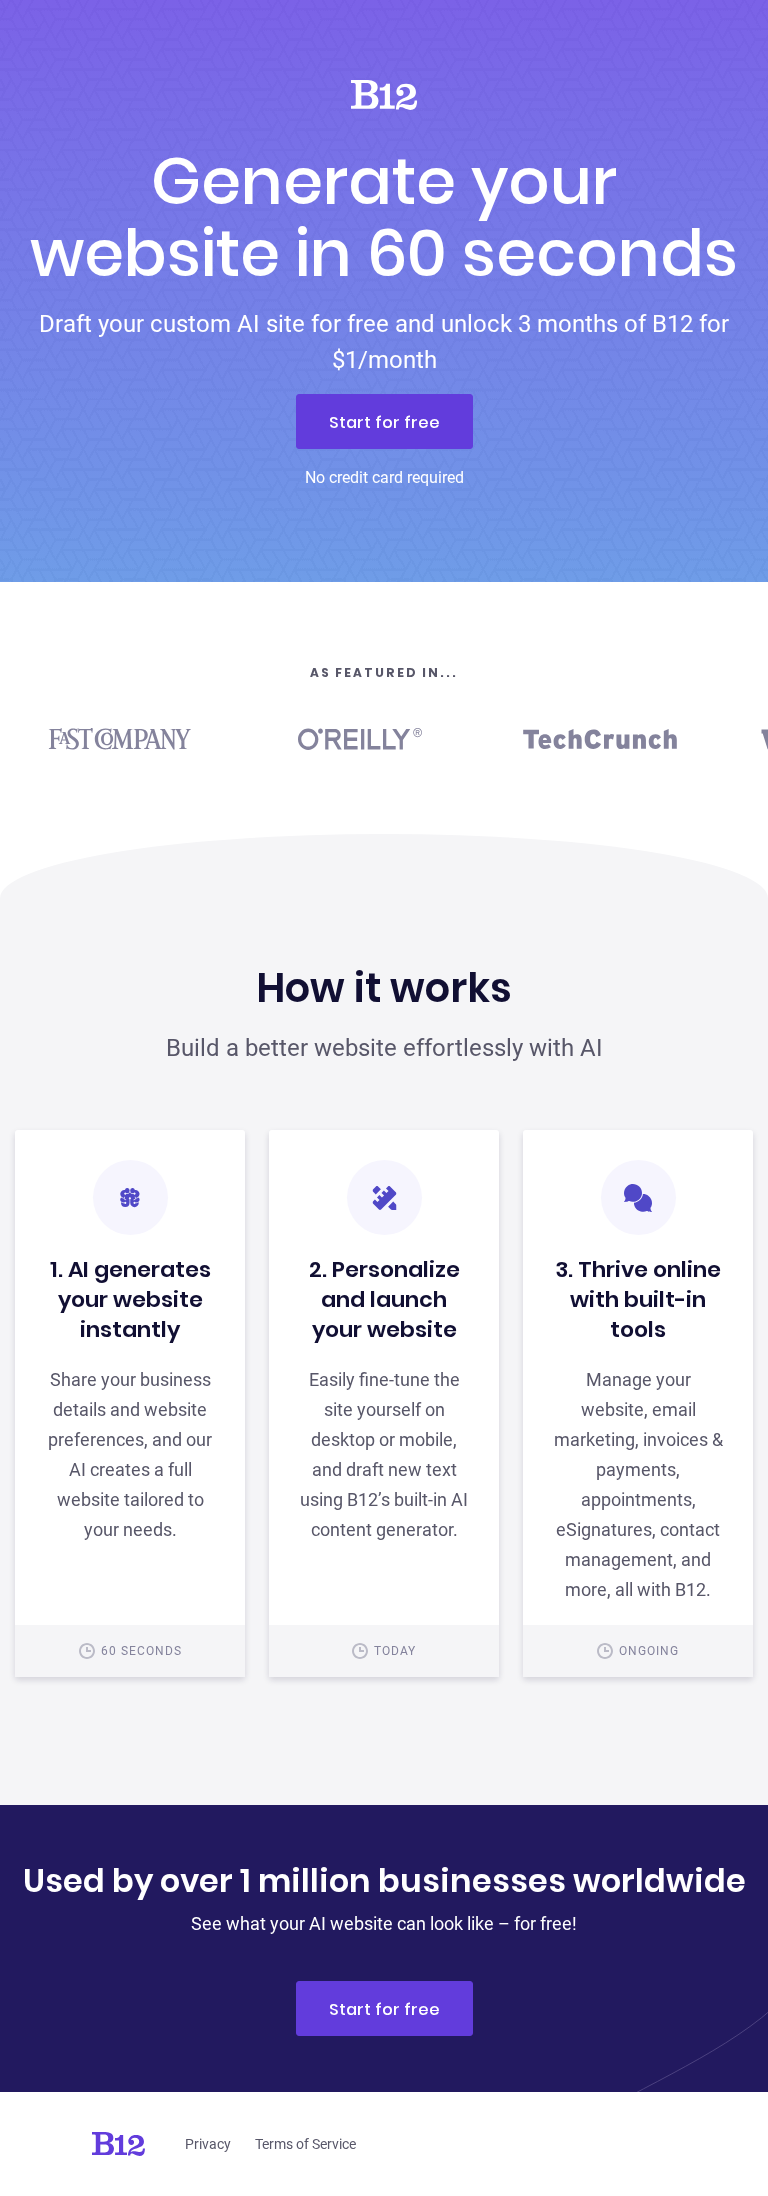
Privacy (208, 2144)
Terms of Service (305, 2144)
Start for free (384, 422)
